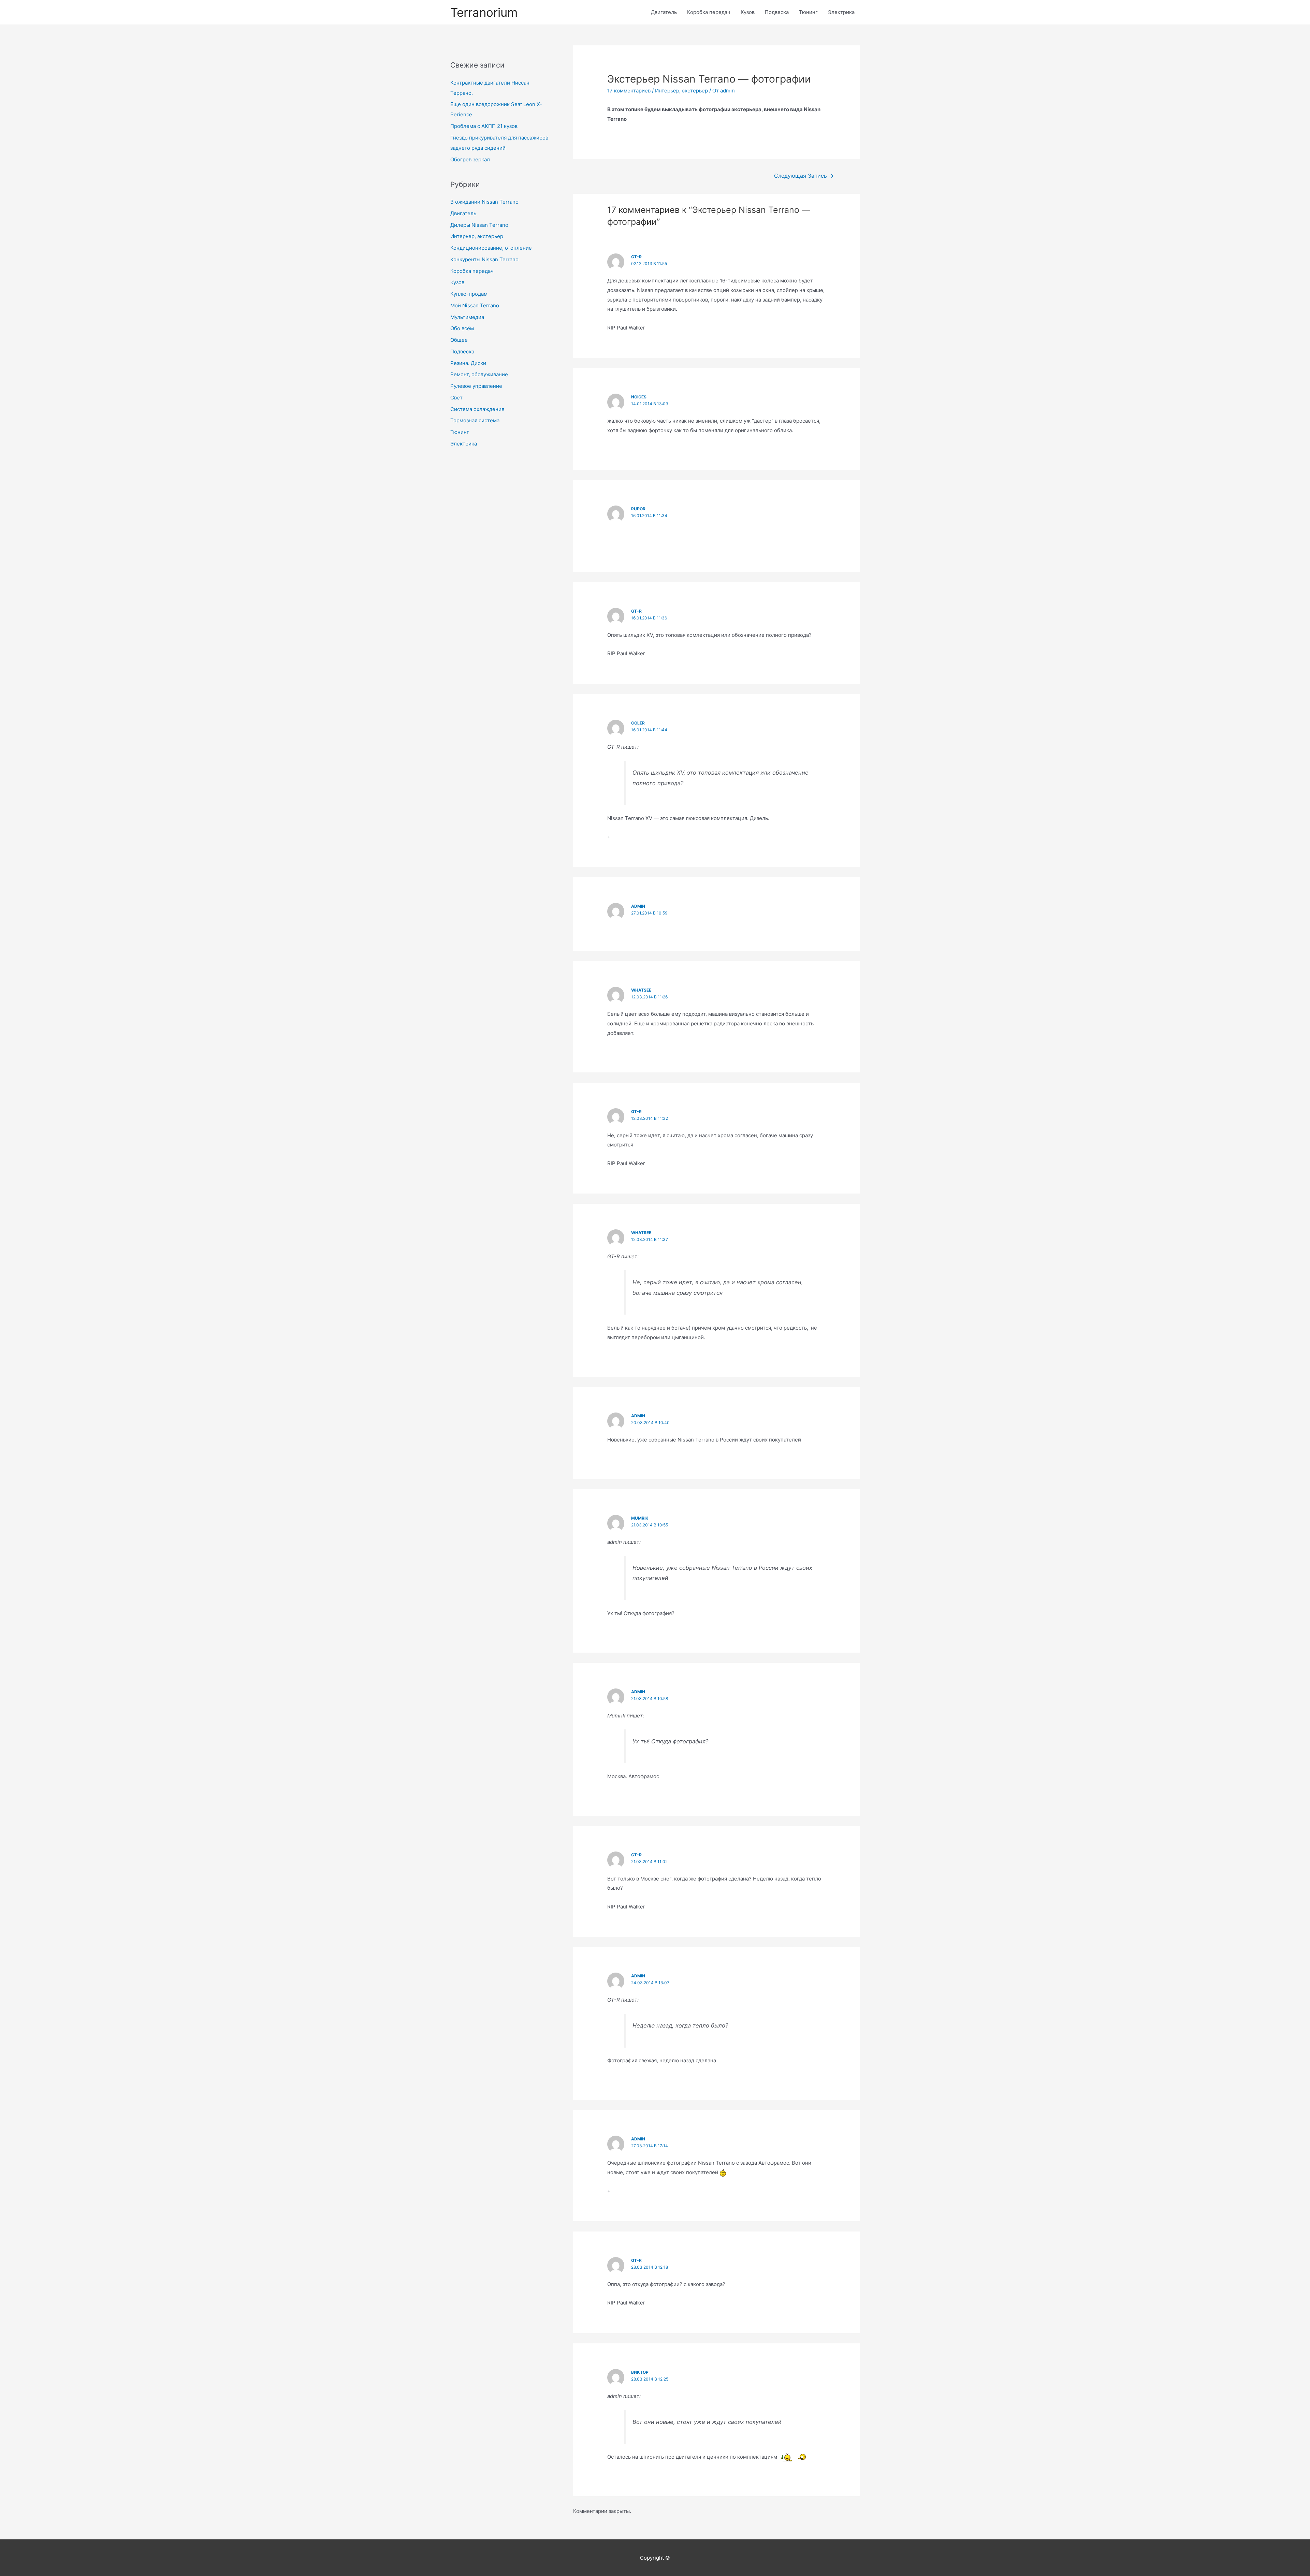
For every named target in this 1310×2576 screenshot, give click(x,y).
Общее (459, 340)
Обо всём (462, 328)
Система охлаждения (477, 409)
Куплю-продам (469, 294)
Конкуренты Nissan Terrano (484, 259)
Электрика (841, 12)
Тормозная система (475, 420)
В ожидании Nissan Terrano (484, 202)
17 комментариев (629, 91)
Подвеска (777, 12)
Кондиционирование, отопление (491, 248)
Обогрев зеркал (470, 159)
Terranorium (484, 12)
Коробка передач (709, 12)
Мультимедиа (467, 317)
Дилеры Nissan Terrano (479, 225)
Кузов (748, 12)
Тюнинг (808, 12)
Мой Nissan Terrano (475, 305)
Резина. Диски (468, 363)
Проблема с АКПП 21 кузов (484, 126)
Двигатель (664, 12)
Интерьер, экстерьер (477, 236)
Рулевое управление (476, 386)
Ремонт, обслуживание (479, 374)
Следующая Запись (804, 176)
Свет (456, 398)
